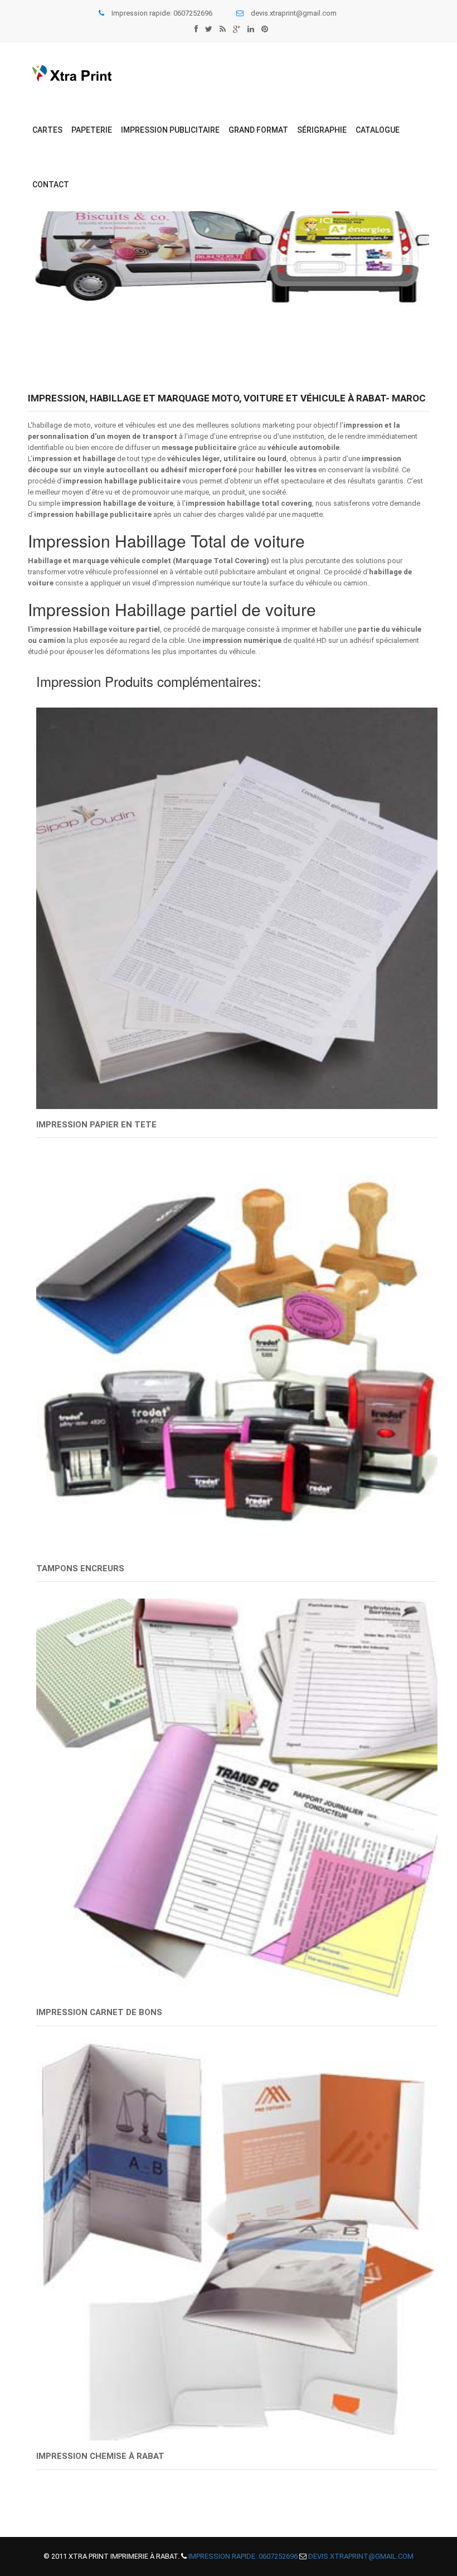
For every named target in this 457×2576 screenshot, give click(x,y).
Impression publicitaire (170, 130)
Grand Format (258, 130)
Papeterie (92, 130)
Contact (51, 185)
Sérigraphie (322, 130)
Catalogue (378, 130)
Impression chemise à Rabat (237, 2241)
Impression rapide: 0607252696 (243, 2556)
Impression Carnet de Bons (237, 1797)
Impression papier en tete (237, 903)
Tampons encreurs (237, 1348)
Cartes (47, 130)
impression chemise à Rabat (100, 2456)
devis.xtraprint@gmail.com (294, 13)
